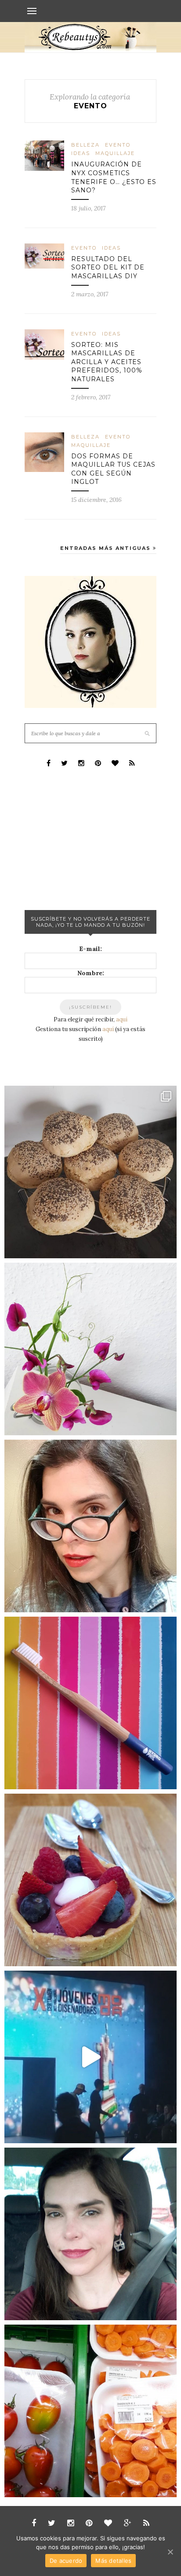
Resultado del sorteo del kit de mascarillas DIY (108, 267)
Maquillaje (115, 153)
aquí (122, 1019)
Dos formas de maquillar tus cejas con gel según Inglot (113, 469)
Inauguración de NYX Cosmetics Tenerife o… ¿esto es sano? (114, 177)
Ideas (81, 153)
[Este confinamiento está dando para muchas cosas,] (90, 1172)
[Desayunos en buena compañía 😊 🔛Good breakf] (90, 1880)
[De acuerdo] (170, 2552)
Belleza (85, 145)
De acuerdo (66, 2561)
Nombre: (91, 973)
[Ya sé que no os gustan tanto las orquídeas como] (90, 1349)
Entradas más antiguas (107, 548)
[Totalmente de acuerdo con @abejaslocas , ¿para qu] (90, 2411)
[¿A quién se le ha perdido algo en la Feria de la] (90, 2057)
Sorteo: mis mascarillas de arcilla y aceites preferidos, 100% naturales (107, 362)
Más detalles (113, 2561)
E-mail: (90, 949)
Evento (118, 145)
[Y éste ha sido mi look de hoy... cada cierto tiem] (90, 2234)
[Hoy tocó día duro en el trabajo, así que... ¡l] (90, 1526)
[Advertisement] (90, 838)
